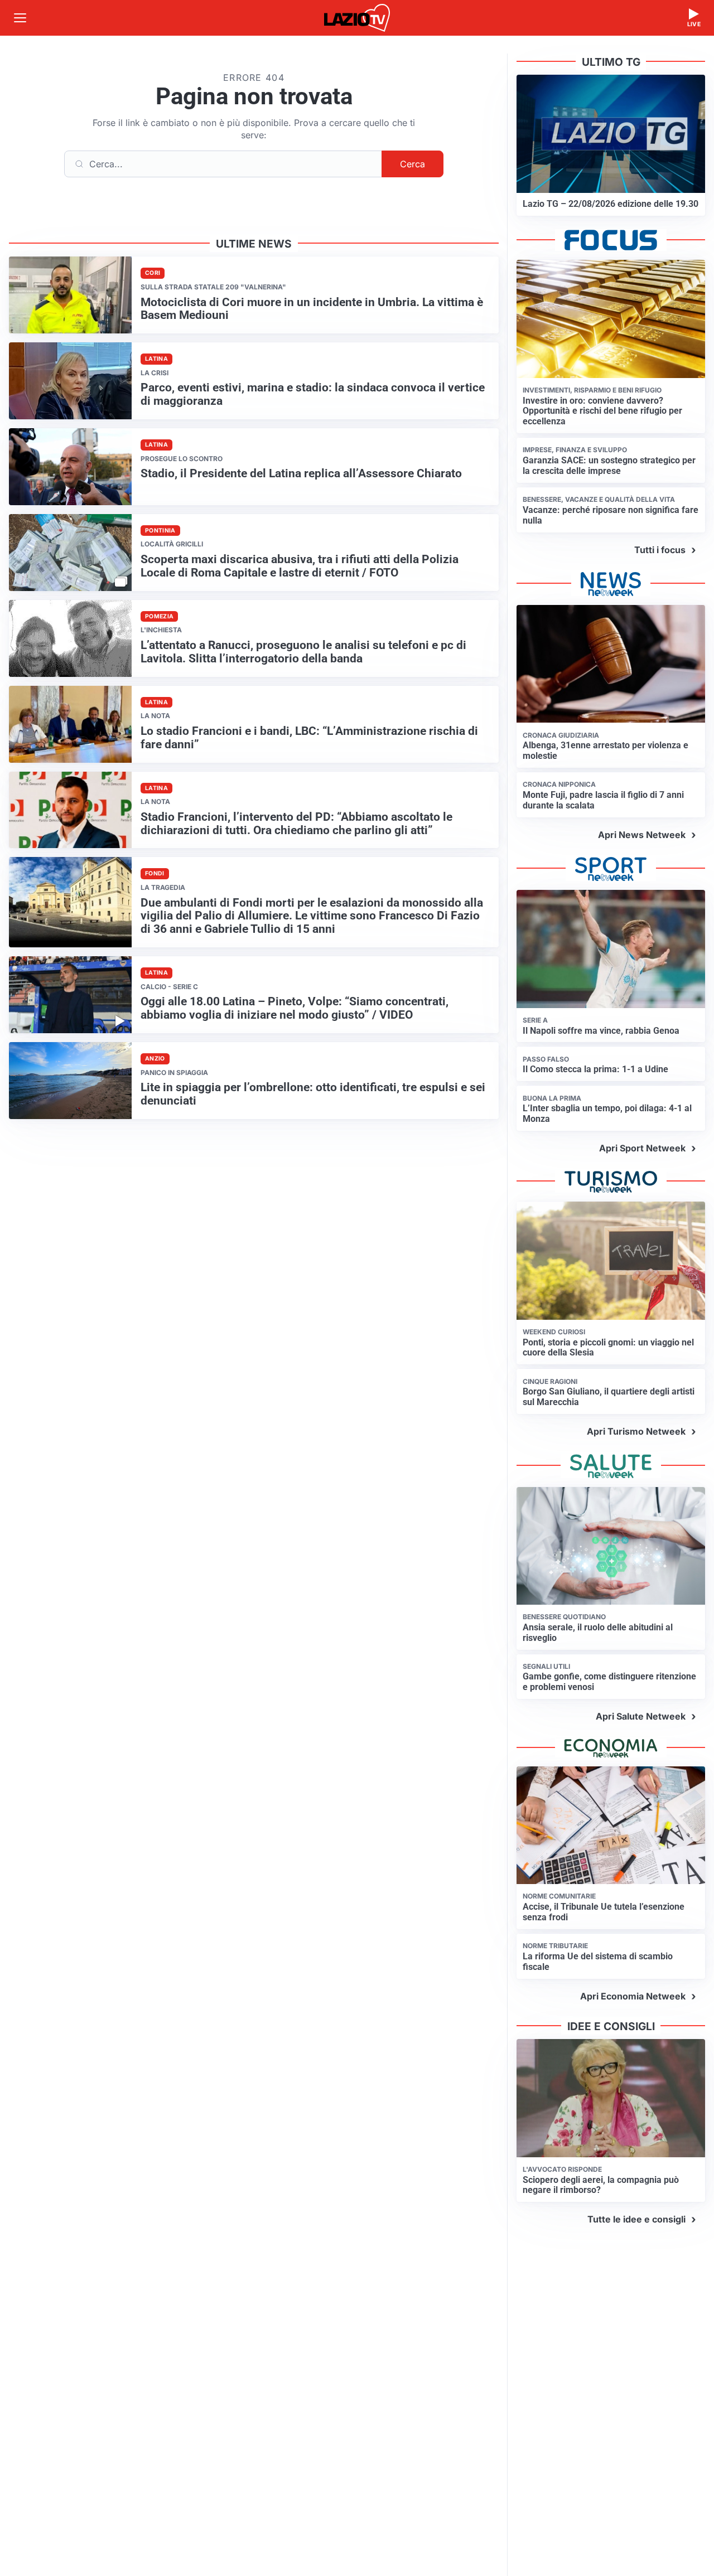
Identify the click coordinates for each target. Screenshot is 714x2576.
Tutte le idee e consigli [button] (636, 2219)
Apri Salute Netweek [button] (641, 1716)
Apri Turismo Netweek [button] (636, 1431)
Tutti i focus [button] (660, 550)
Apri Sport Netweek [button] (642, 1148)
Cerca (413, 164)
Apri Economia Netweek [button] (633, 1996)
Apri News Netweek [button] (642, 835)
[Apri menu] (20, 18)
